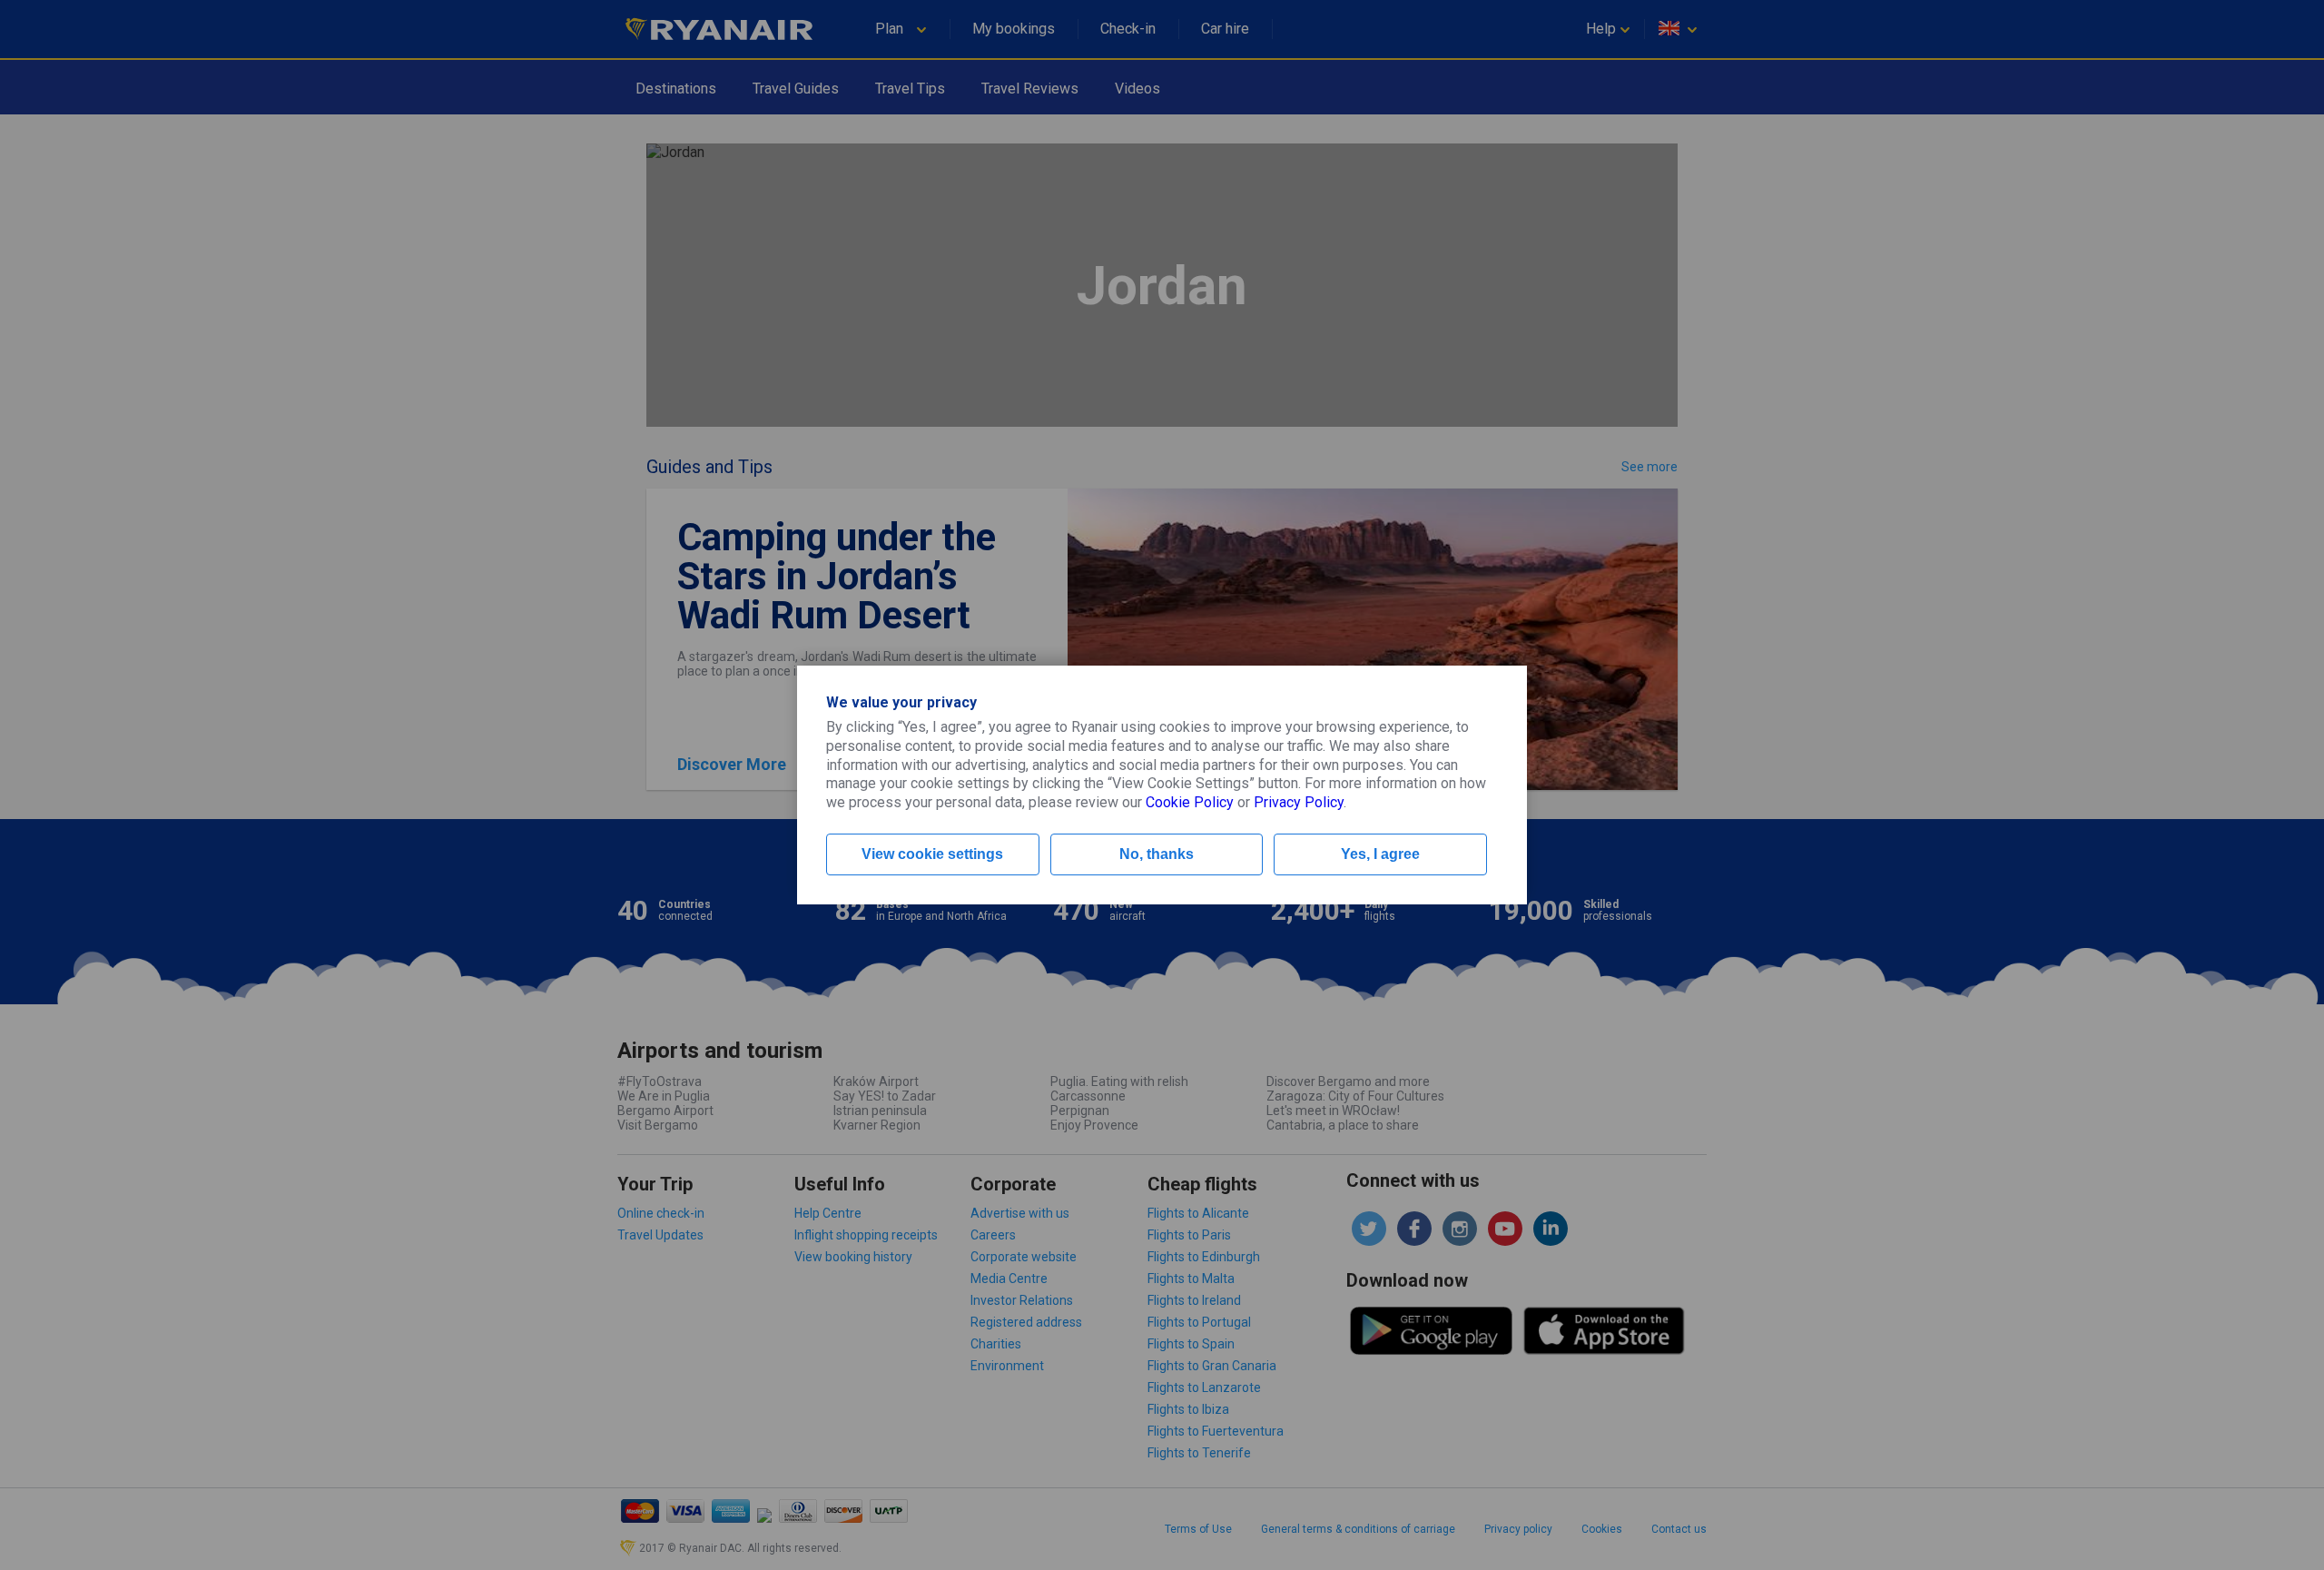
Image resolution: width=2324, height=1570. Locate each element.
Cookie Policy (1190, 802)
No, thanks (1157, 854)
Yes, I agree (1380, 854)
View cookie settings (932, 854)
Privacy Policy (1299, 802)
